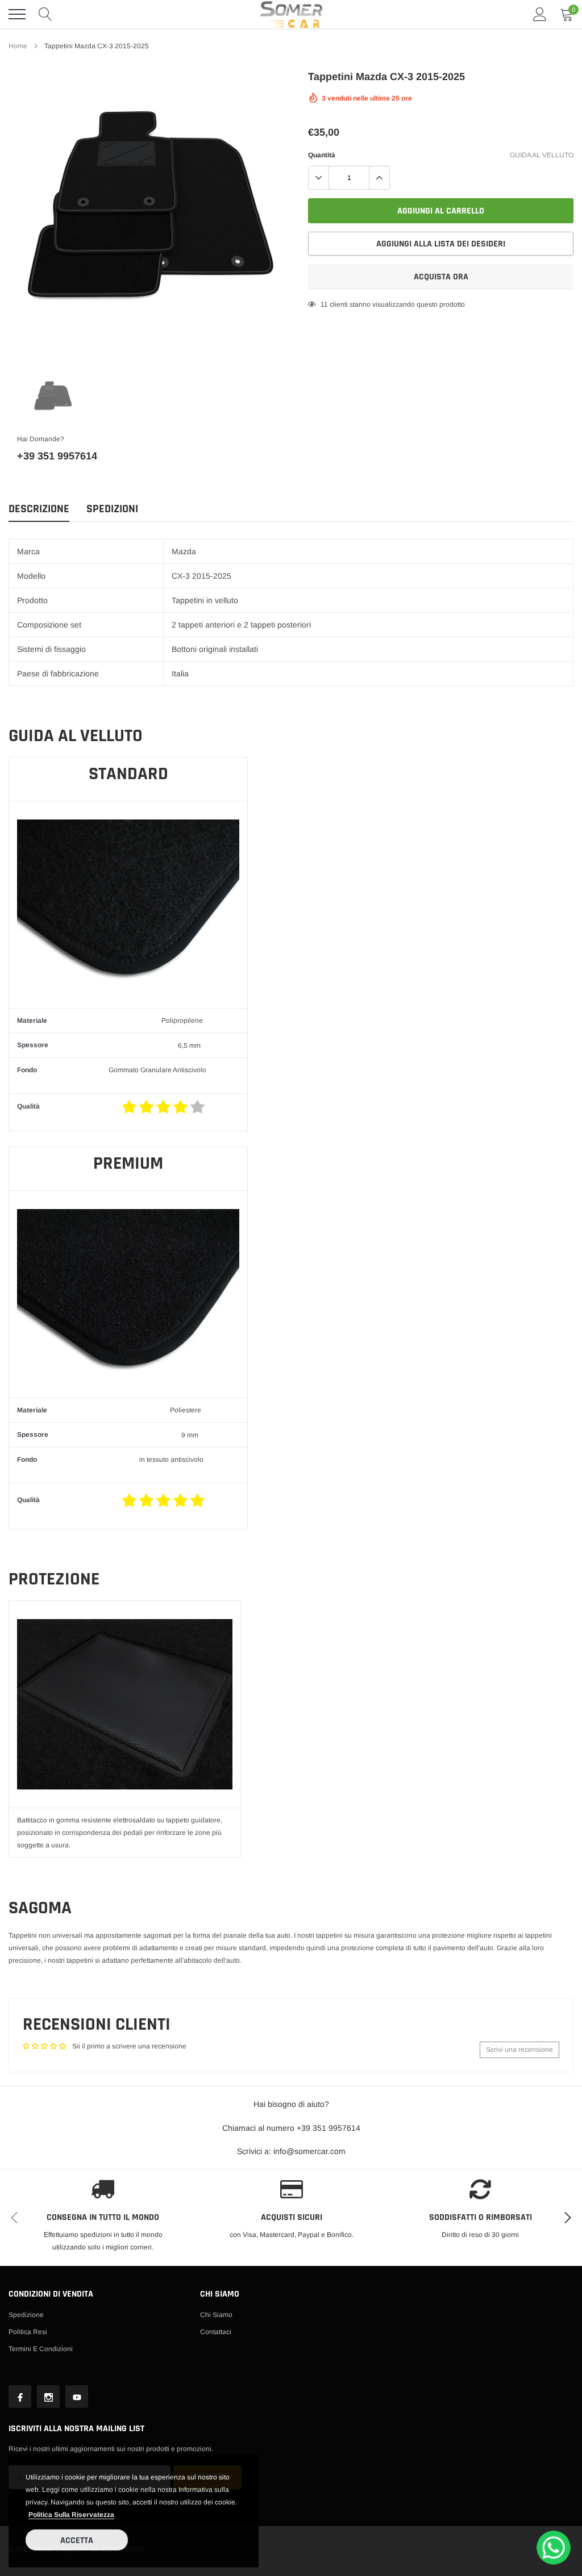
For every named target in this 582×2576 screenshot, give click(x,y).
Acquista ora (441, 277)
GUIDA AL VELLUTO (542, 155)
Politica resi (28, 2332)
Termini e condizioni (41, 2349)
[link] (53, 397)
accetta (77, 2541)
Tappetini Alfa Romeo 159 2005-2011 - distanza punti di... (132, 2415)
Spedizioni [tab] (112, 509)
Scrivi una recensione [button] (519, 2050)
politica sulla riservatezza (71, 2515)
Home (18, 46)
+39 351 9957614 (57, 456)
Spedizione (26, 2315)
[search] (45, 14)
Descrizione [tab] (39, 509)
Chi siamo (216, 2315)
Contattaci (216, 2332)
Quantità (322, 155)
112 (326, 304)
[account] (540, 14)
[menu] (17, 14)
